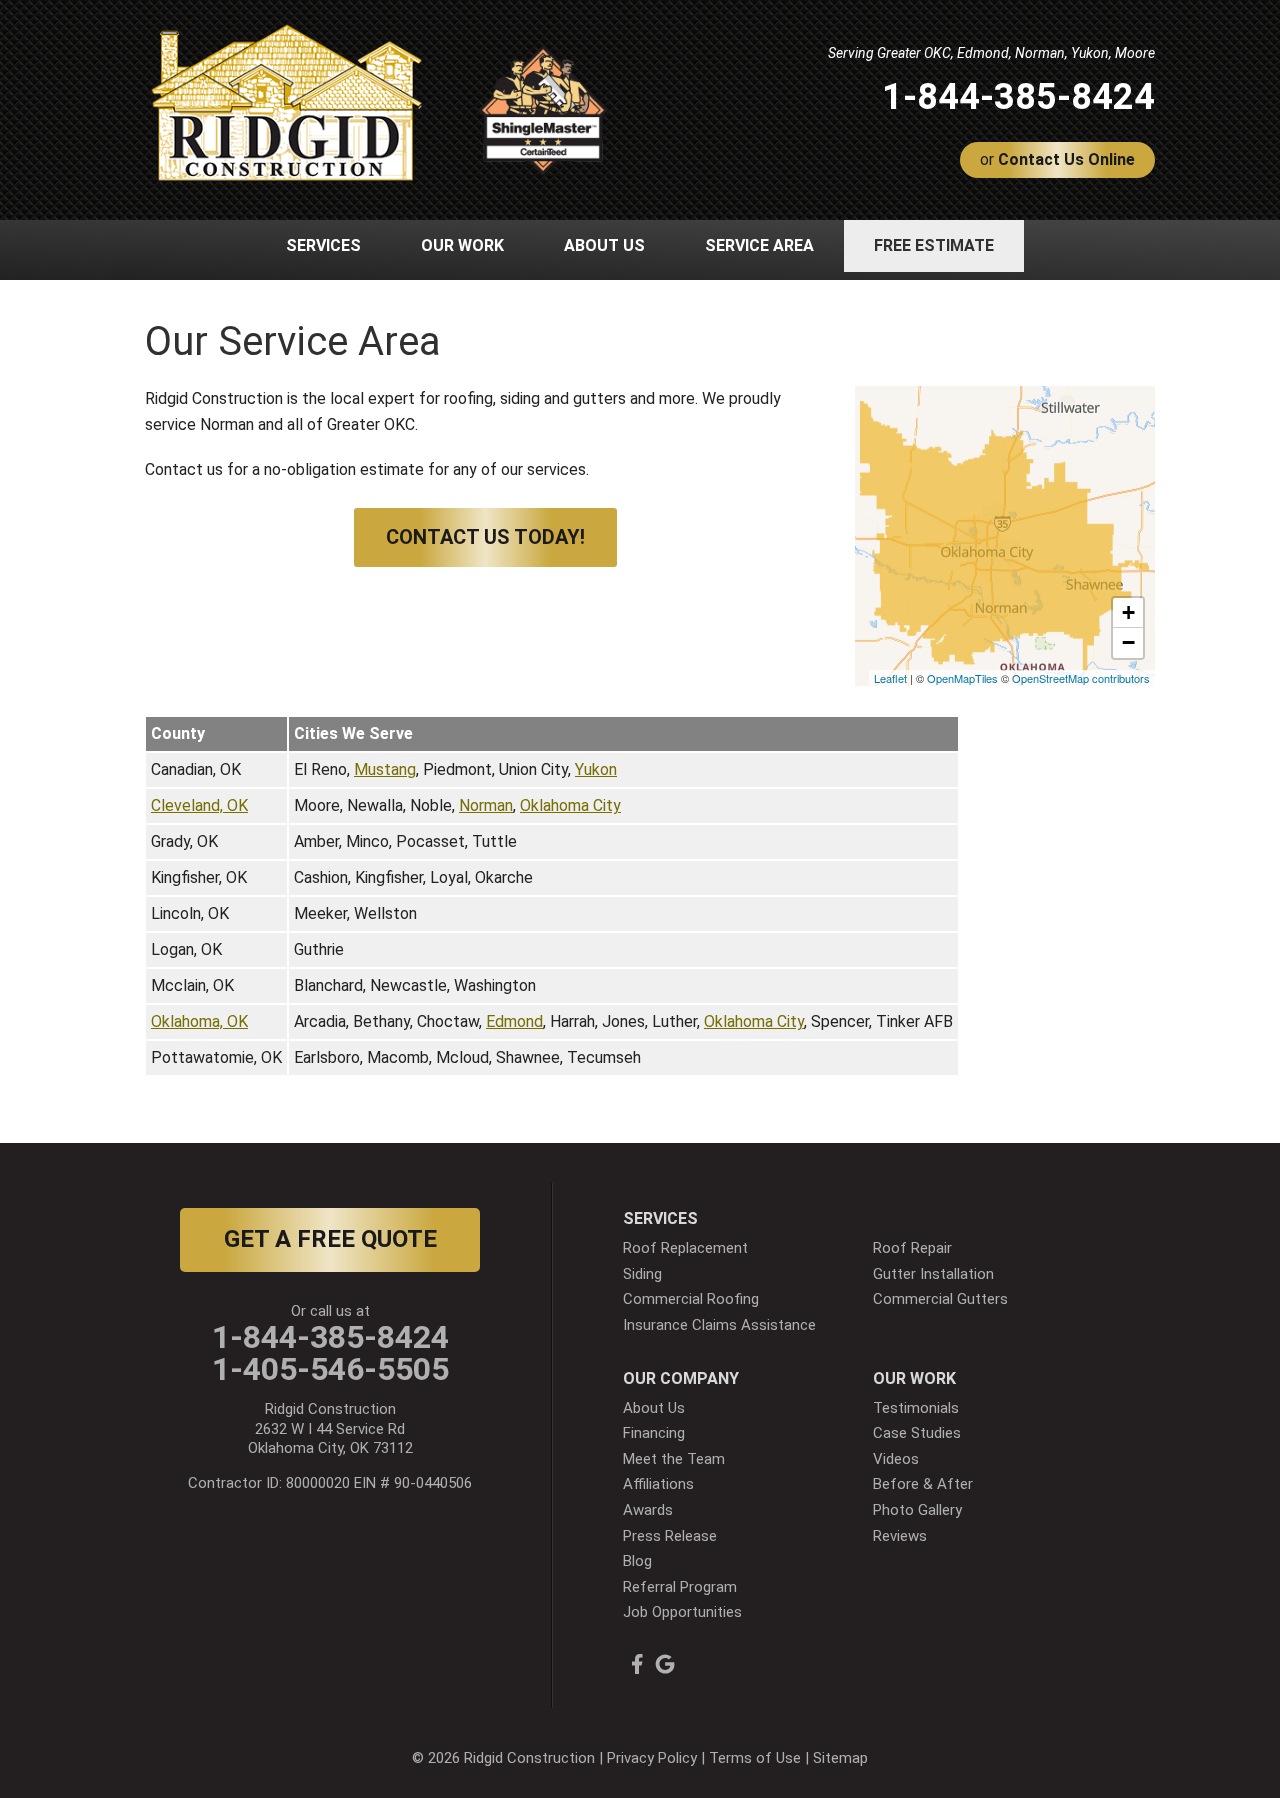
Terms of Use (755, 1758)
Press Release (670, 1536)
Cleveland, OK (199, 805)
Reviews (900, 1536)
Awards (648, 1510)
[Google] (665, 1664)
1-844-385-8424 (1018, 97)
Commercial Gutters (940, 1299)
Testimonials (916, 1408)
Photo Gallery (917, 1510)
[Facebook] (637, 1664)
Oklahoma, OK (199, 1021)
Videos (896, 1459)
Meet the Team (674, 1459)
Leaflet (890, 678)
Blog (637, 1561)
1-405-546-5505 (330, 1369)
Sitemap (840, 1758)
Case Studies (917, 1433)
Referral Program (680, 1587)
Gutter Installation (933, 1274)
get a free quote (330, 1239)
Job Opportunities (682, 1612)
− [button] (1128, 642)
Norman (486, 805)
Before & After (923, 1484)
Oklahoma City (570, 805)
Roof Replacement (685, 1248)
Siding (642, 1274)
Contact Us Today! (485, 537)
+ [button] (1128, 612)
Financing (654, 1433)
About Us (654, 1408)
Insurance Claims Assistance (719, 1325)
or (1057, 159)
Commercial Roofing (691, 1299)
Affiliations (658, 1484)
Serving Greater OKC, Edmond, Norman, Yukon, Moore (991, 53)
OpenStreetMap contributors (1081, 678)
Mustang (385, 769)
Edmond (514, 1021)
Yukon (596, 769)
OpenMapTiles (962, 678)
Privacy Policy (652, 1758)
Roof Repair (912, 1248)
